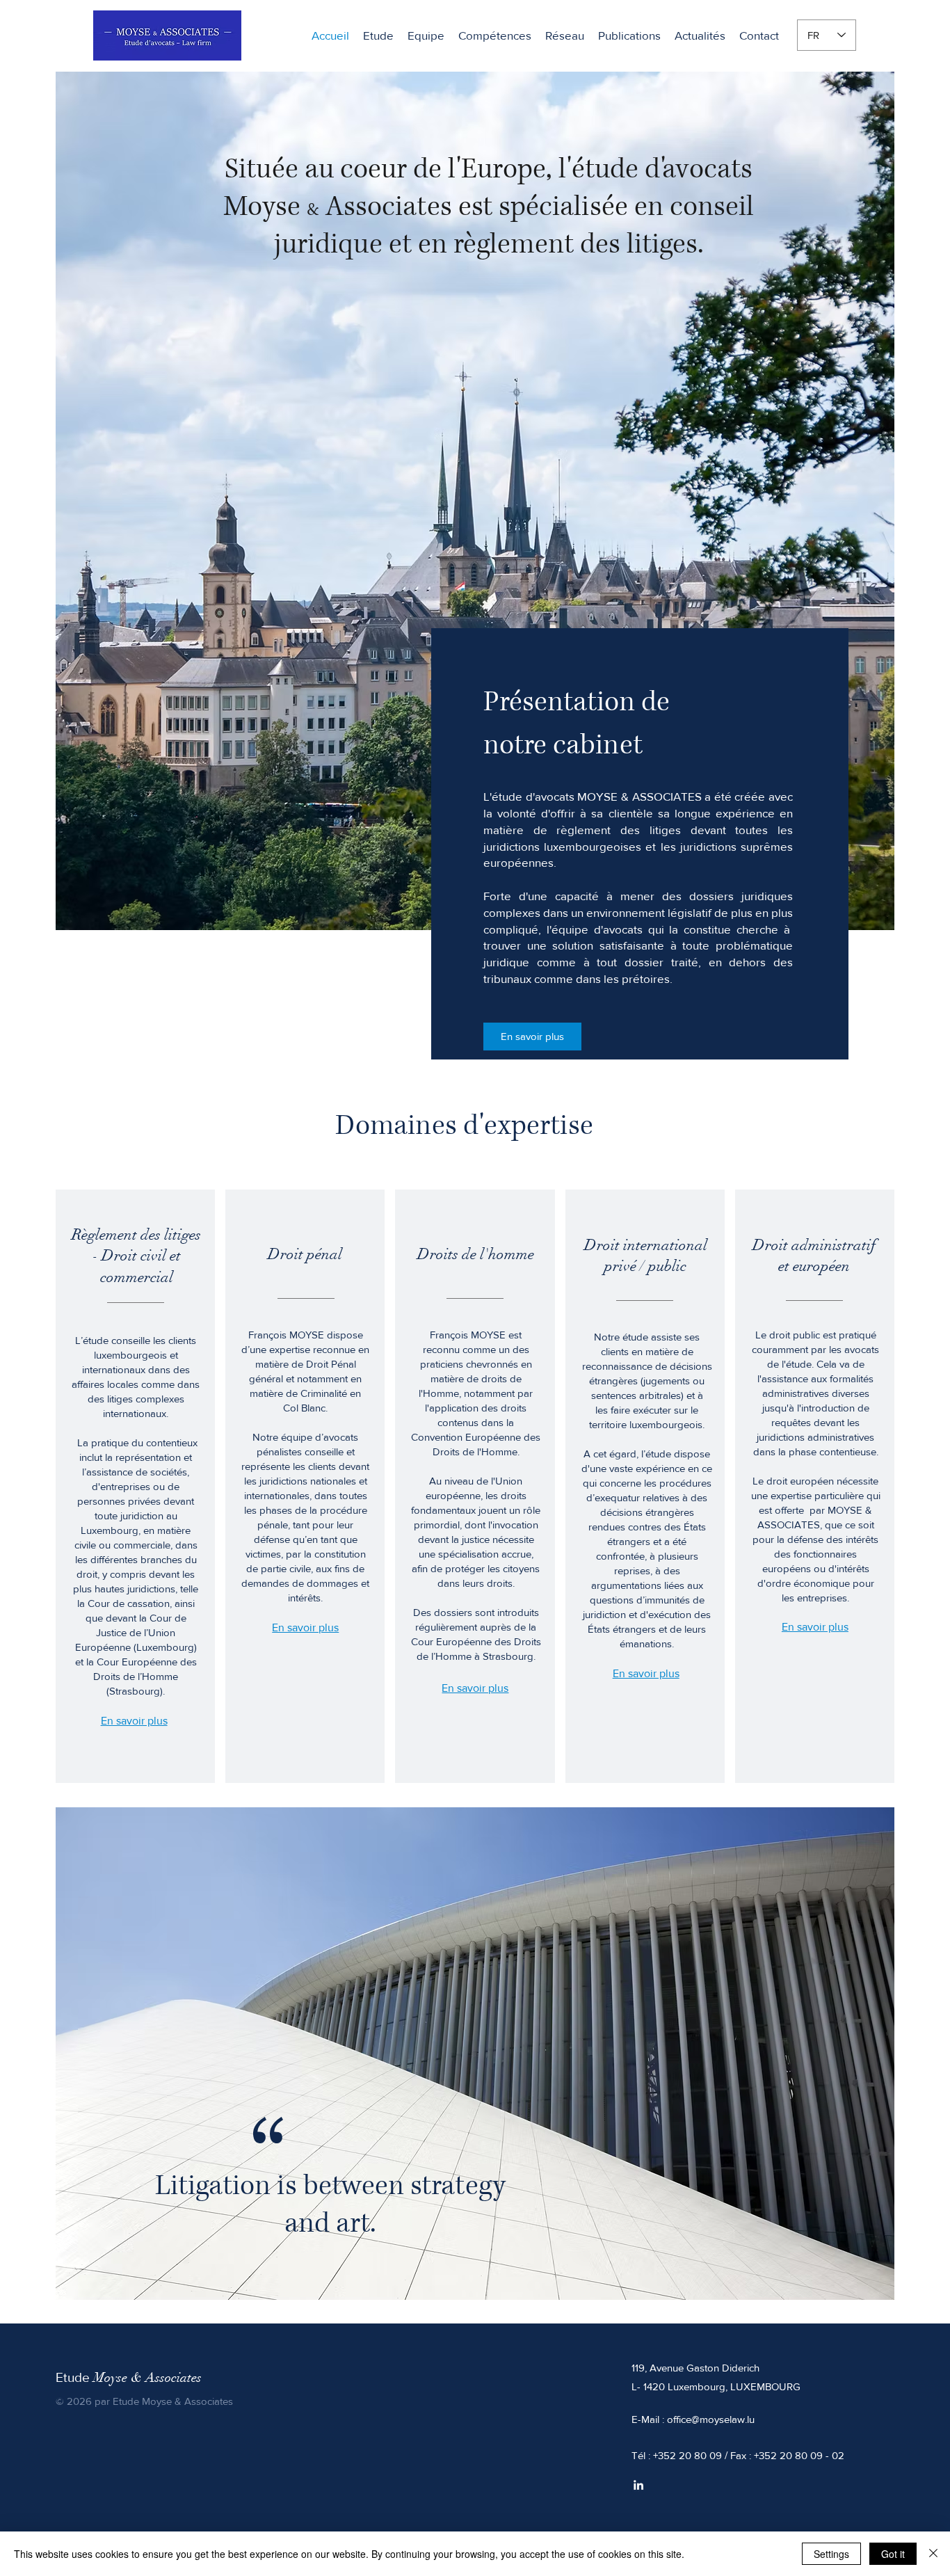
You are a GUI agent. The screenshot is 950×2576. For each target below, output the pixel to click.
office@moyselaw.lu (711, 2419)
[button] (495, 35)
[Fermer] (933, 2554)
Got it (893, 2554)
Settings (831, 2554)
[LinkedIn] (638, 2485)
